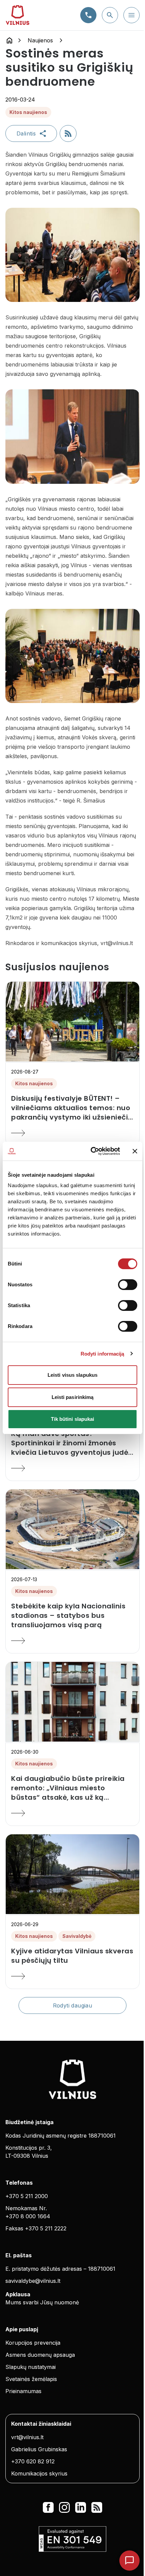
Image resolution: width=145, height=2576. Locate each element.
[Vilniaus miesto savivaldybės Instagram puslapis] (64, 2507)
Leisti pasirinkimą (73, 1397)
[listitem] (72, 1108)
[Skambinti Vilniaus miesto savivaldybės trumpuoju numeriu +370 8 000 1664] (88, 15)
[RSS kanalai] (97, 2507)
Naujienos (40, 40)
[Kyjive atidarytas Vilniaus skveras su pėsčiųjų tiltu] (72, 1976)
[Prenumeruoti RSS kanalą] (68, 133)
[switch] (128, 1285)
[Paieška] (110, 15)
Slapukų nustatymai (31, 2367)
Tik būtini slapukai (73, 1419)
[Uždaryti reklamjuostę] (135, 1151)
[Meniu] (132, 15)
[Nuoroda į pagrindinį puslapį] (9, 40)
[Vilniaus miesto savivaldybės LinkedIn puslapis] (81, 2507)
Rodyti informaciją (103, 1354)
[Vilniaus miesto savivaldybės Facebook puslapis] (48, 2507)
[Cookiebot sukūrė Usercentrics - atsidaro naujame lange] (91, 1151)
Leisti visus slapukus (72, 1375)
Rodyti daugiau (73, 2005)
